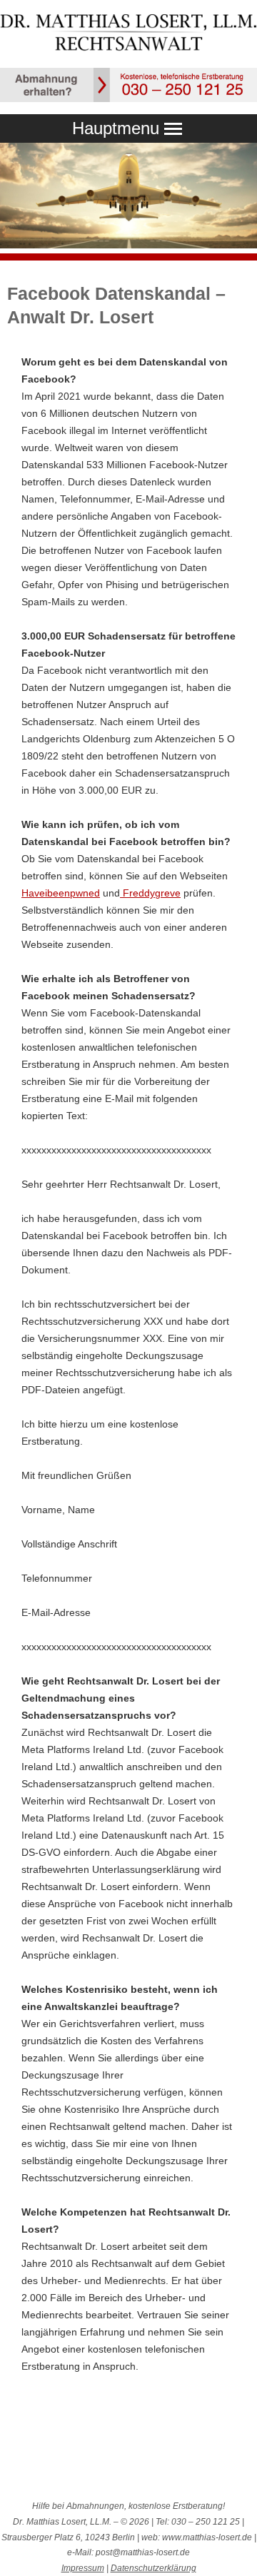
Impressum (83, 2568)
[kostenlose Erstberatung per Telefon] (128, 99)
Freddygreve (150, 893)
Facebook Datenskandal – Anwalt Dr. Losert (116, 305)
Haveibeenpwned (61, 893)
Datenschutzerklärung (153, 2568)
